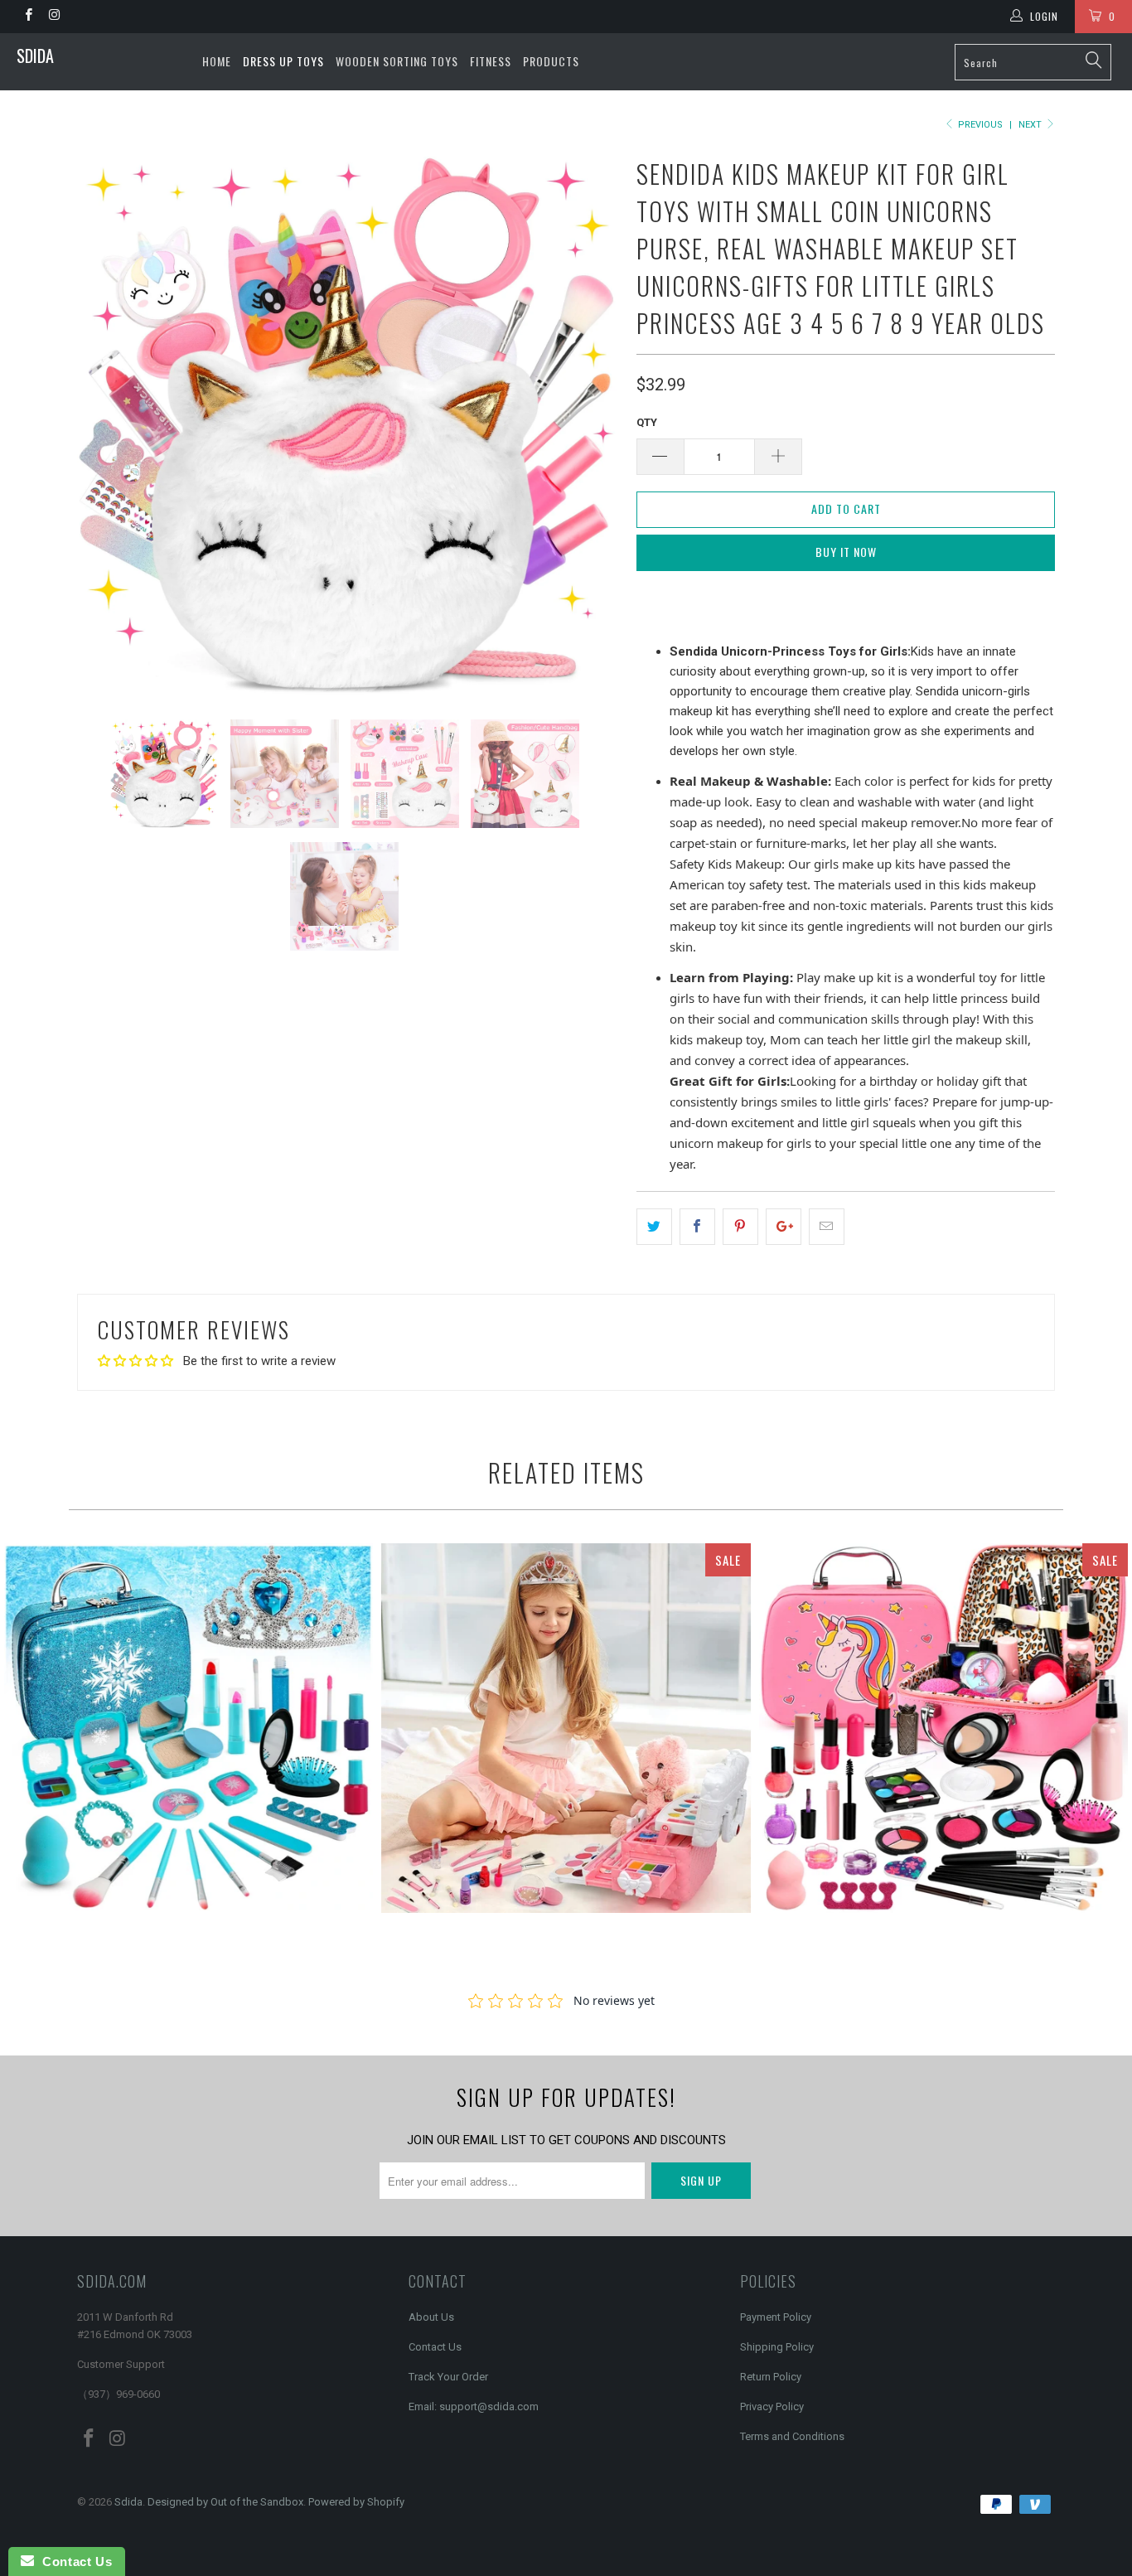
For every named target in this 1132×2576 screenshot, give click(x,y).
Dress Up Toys (283, 61)
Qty (647, 422)
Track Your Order (448, 2377)
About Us (431, 2317)
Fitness (491, 61)
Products (551, 61)
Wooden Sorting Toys (397, 61)
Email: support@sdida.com (474, 2407)
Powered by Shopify (356, 2502)
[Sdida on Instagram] (53, 17)
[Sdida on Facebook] (28, 17)
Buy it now (846, 552)
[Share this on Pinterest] (740, 1227)
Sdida (35, 56)
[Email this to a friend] (827, 1227)
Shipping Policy (777, 2347)
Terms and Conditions (792, 2436)
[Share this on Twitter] (654, 1227)
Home (217, 61)
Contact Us (435, 2347)
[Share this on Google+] (784, 1227)
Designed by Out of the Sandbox (225, 2502)
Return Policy (771, 2377)
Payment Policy (776, 2317)
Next (1031, 125)
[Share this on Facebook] (697, 1227)
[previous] (106, 423)
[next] (591, 423)
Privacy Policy (772, 2407)
